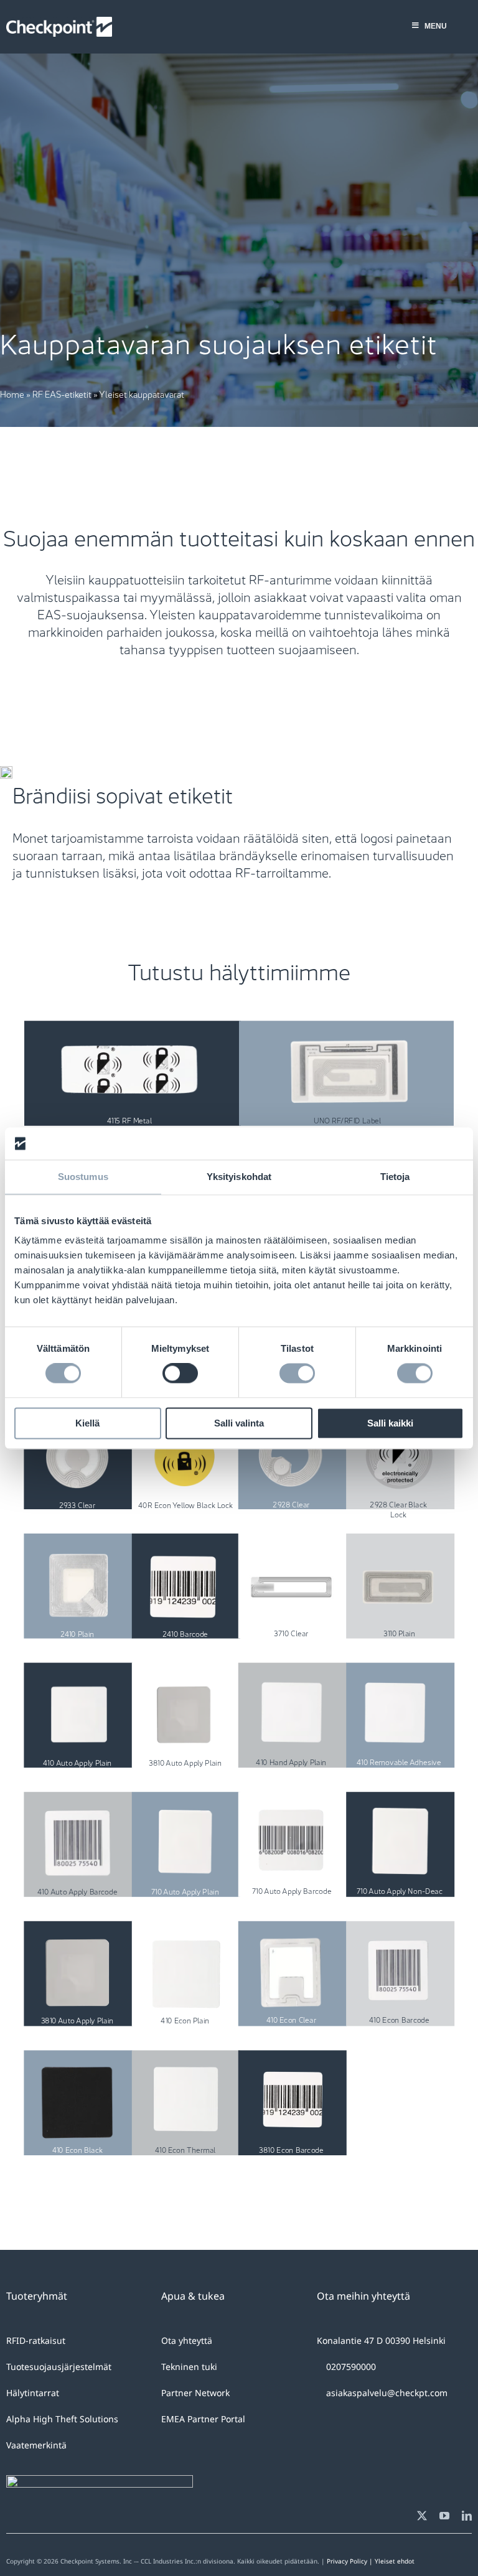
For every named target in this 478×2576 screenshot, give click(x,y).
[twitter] (422, 2516)
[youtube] (444, 2516)
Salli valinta (239, 1423)
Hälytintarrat (33, 2393)
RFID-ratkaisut (36, 2340)
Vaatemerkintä (36, 2445)
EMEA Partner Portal (203, 2419)
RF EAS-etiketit (62, 393)
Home (12, 393)
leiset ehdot (396, 2561)
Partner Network (195, 2393)
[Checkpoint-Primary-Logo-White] (59, 23)
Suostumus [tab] (83, 1177)
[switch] (180, 1374)
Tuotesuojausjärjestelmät (59, 2367)
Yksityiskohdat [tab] (239, 1177)
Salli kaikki (390, 1423)
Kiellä (87, 1423)
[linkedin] (467, 2516)
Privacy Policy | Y (353, 2561)
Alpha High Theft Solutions (62, 2419)
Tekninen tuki (189, 2367)
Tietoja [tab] (395, 1177)
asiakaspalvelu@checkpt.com (387, 2393)
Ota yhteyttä (187, 2340)
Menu (436, 26)
